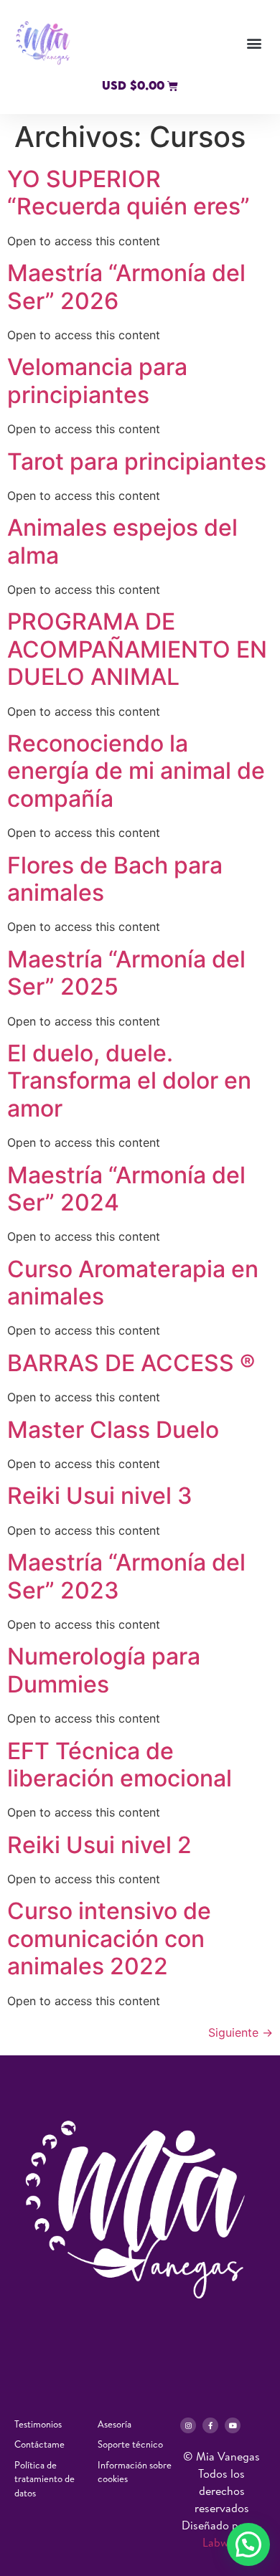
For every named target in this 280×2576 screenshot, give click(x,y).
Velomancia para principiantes (97, 380)
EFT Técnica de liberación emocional (120, 1765)
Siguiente (241, 2032)
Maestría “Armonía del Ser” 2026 (126, 287)
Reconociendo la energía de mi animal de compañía (136, 771)
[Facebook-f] (210, 2425)
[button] (254, 43)
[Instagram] (188, 2425)
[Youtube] (233, 2425)
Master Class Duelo (116, 1430)
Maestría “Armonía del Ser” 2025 (126, 973)
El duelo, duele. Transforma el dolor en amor (129, 1081)
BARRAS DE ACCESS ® (131, 1363)
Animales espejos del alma (122, 541)
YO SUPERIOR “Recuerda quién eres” (129, 193)
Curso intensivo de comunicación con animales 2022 (109, 1938)
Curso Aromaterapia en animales (133, 1283)
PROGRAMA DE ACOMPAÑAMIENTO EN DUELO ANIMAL (137, 649)
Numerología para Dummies (104, 1670)
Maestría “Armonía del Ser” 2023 (126, 1576)
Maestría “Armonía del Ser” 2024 (126, 1189)
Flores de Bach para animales (115, 879)
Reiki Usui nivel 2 (99, 1845)
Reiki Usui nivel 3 (100, 1496)
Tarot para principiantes (137, 461)
